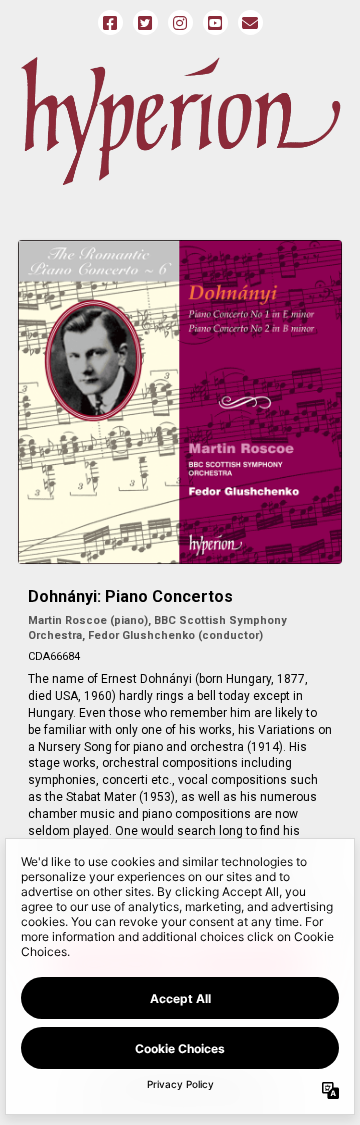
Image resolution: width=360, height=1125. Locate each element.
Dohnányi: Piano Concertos (130, 596)
